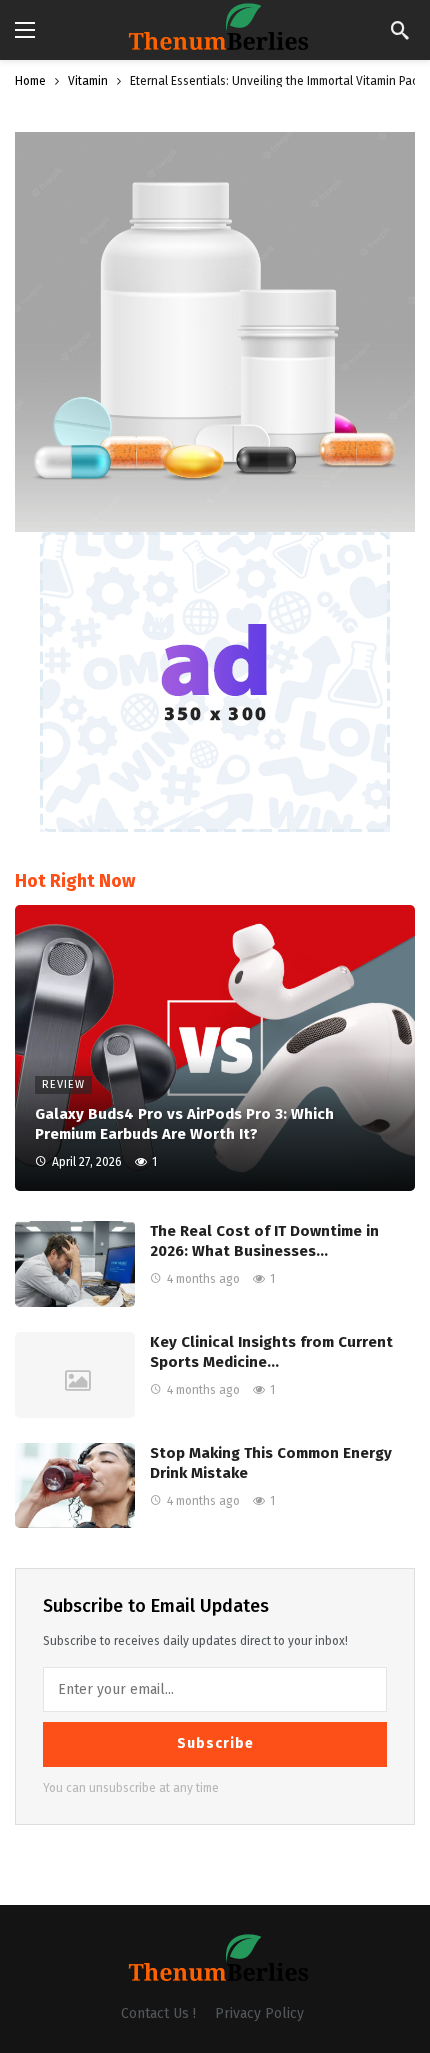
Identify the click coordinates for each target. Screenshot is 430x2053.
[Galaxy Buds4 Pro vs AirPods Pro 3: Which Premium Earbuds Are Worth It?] (215, 1048)
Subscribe (215, 1743)
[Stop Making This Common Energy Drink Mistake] (75, 1486)
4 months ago (203, 1279)
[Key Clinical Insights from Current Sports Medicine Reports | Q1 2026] (75, 1375)
